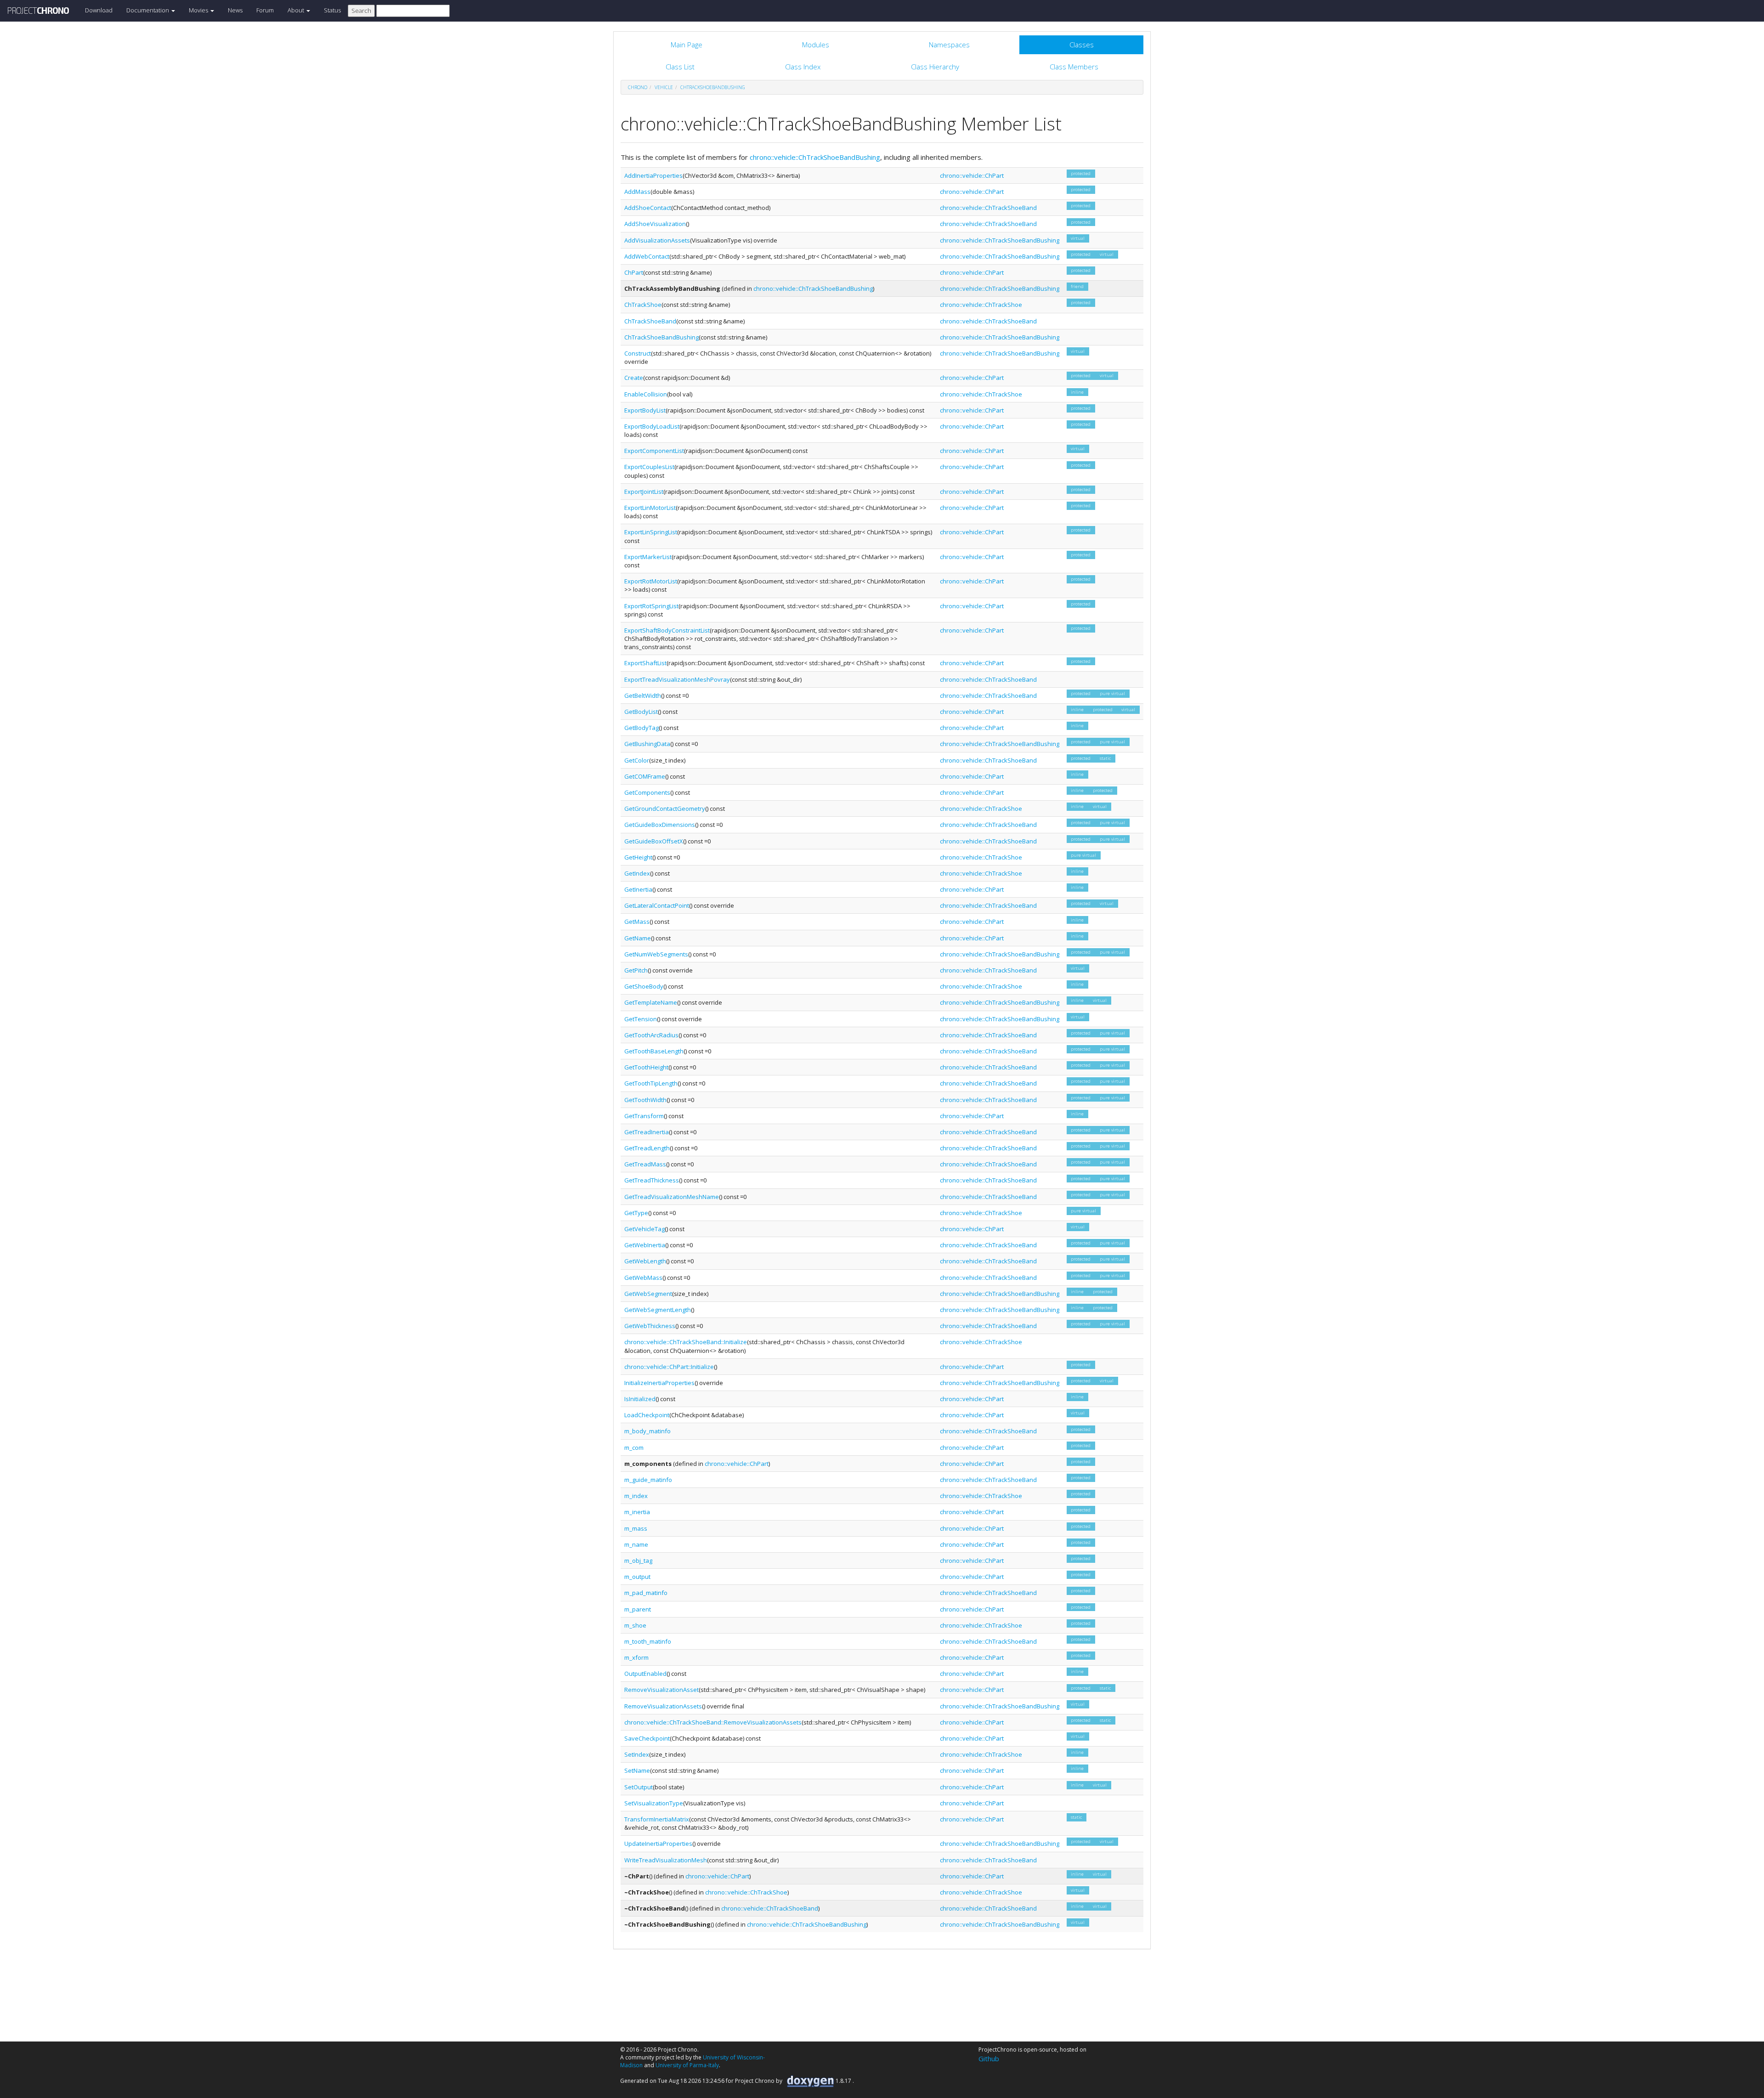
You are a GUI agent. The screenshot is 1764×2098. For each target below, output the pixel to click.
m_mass (636, 1528)
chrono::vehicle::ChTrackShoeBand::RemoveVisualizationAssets (713, 1722)
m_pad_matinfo (646, 1593)
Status (332, 10)
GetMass (637, 922)
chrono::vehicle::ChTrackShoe (981, 305)
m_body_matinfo (647, 1431)
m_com (634, 1448)
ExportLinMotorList (650, 508)
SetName (637, 1770)
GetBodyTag (642, 728)
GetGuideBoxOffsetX (654, 841)
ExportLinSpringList (651, 532)
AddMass (637, 192)
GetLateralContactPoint (657, 905)
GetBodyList (641, 712)
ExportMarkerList (648, 557)
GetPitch (636, 970)
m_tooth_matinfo (648, 1641)
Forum (265, 10)
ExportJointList (644, 492)
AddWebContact (647, 256)
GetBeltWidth (643, 696)
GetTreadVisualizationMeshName (672, 1197)
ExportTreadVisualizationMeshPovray (677, 679)
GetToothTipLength (651, 1083)
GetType (636, 1213)
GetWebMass (643, 1278)
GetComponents (647, 792)
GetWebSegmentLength (658, 1310)
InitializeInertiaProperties (659, 1383)
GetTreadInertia (647, 1132)
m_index (636, 1496)
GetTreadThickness (652, 1180)
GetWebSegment (648, 1294)
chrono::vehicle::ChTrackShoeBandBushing (815, 157)
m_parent (638, 1609)
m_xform (636, 1657)
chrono (638, 87)
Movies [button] (199, 10)
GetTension (641, 1019)
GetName (638, 938)
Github (989, 2058)
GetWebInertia (645, 1245)
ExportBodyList (645, 410)
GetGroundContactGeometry (665, 809)
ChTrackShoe (643, 305)
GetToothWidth (645, 1100)
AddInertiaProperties (653, 175)
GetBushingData (647, 744)
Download (99, 10)
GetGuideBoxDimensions (660, 825)
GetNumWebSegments (656, 954)
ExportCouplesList (649, 467)
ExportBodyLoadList (652, 426)
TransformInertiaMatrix (657, 1819)
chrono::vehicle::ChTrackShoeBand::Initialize (686, 1342)
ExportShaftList (645, 663)
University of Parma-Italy (687, 2065)
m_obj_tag (638, 1561)
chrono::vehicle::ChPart (972, 175)
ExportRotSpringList (651, 606)
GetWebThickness (650, 1326)
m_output (637, 1577)
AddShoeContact (648, 208)
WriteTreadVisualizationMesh (666, 1860)
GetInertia (638, 889)
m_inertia (637, 1512)
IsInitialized (640, 1399)
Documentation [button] (148, 10)
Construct (638, 353)
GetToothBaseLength (654, 1051)
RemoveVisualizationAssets (663, 1706)
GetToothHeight (646, 1067)
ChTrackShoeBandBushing (713, 87)
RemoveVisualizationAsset (661, 1690)
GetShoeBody (644, 986)
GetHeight (638, 857)
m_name (636, 1544)
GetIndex (637, 873)
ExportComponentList (654, 451)
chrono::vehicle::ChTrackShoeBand (988, 208)
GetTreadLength (647, 1148)
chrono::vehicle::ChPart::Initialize (669, 1367)
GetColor (637, 760)
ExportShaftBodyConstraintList (667, 630)
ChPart (634, 272)
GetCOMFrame (645, 776)
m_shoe (635, 1625)
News (235, 10)
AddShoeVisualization (655, 224)
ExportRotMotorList (651, 581)
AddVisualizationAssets (657, 240)
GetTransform (644, 1116)
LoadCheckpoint (647, 1415)
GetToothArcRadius (651, 1035)
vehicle (664, 87)
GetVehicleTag (645, 1229)
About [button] (297, 10)
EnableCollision (646, 394)
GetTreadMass (645, 1164)
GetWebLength (645, 1261)
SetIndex (637, 1754)
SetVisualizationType (654, 1803)
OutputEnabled (645, 1674)
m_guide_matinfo (648, 1480)
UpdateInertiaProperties (658, 1844)
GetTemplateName (651, 1002)
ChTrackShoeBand (650, 321)
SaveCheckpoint (647, 1738)
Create (634, 378)
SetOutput (639, 1787)
